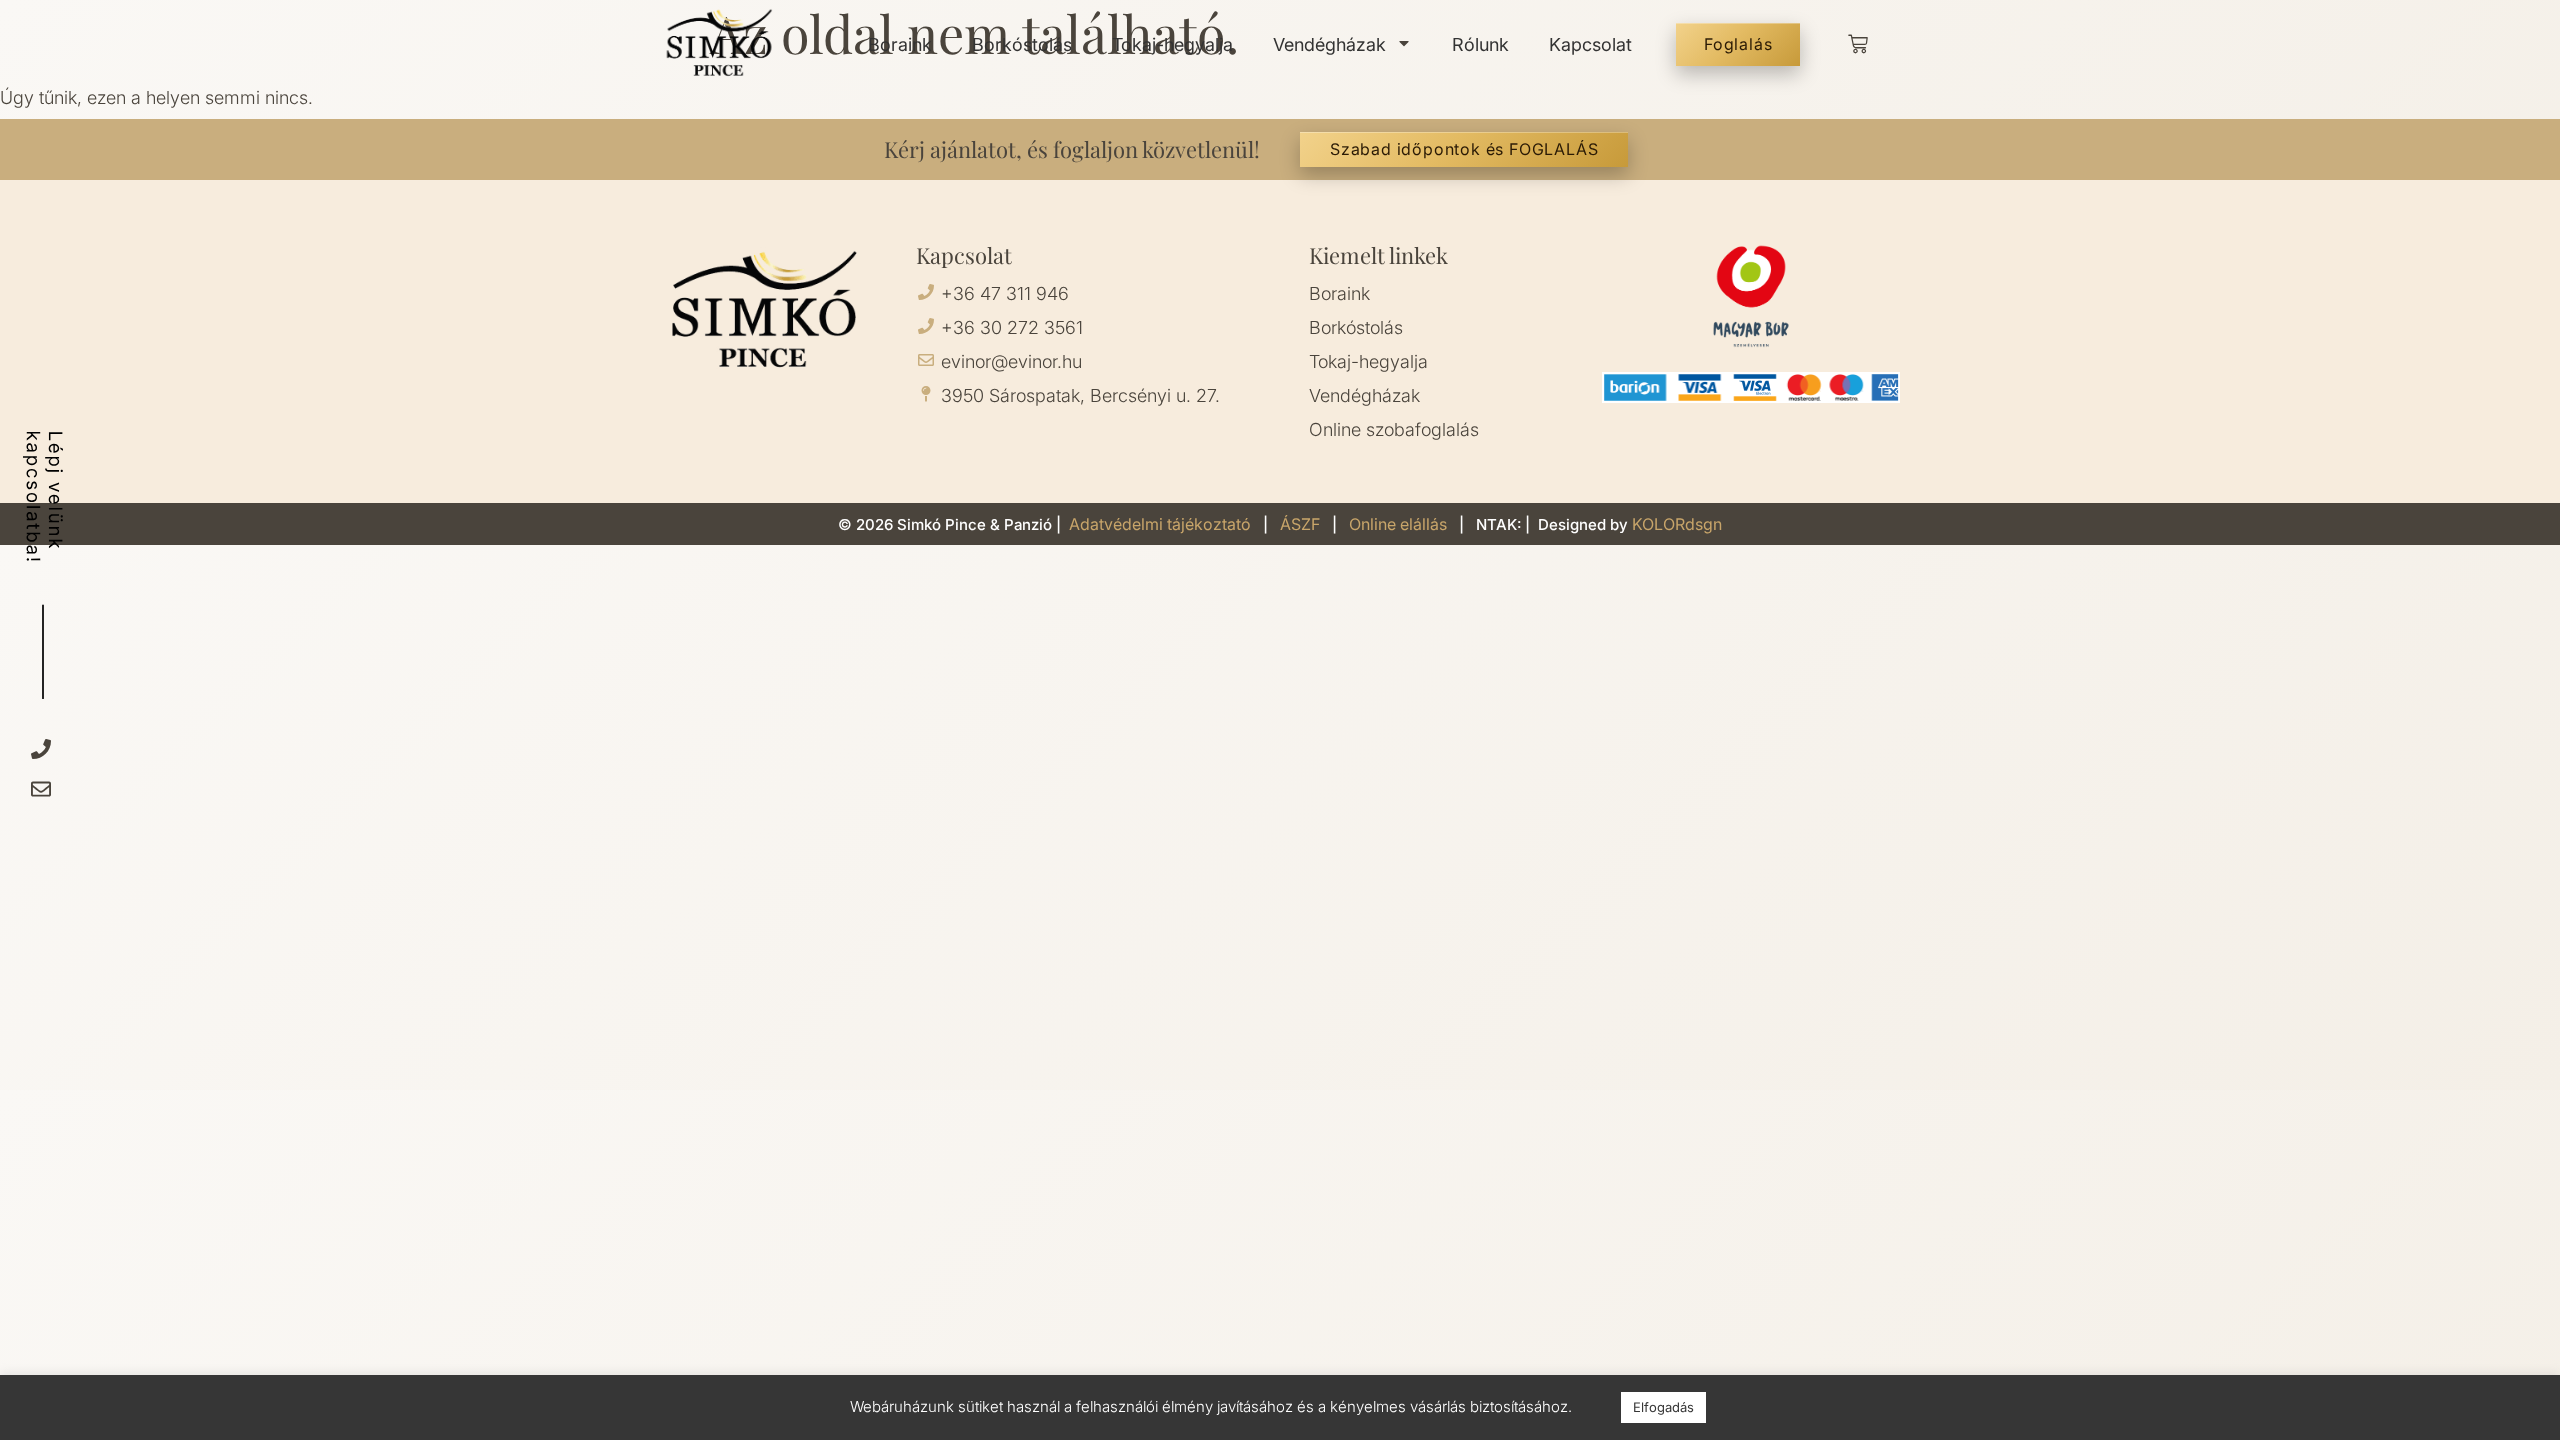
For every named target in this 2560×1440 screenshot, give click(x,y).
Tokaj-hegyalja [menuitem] (1172, 44)
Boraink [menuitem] (900, 44)
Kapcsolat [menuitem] (1590, 44)
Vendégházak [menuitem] (1329, 44)
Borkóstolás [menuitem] (1022, 44)
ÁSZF (1302, 524)
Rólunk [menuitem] (1480, 44)
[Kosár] (1858, 44)
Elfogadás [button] (1663, 1407)
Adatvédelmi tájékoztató (1162, 524)
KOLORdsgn (1677, 524)
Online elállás (1398, 524)
